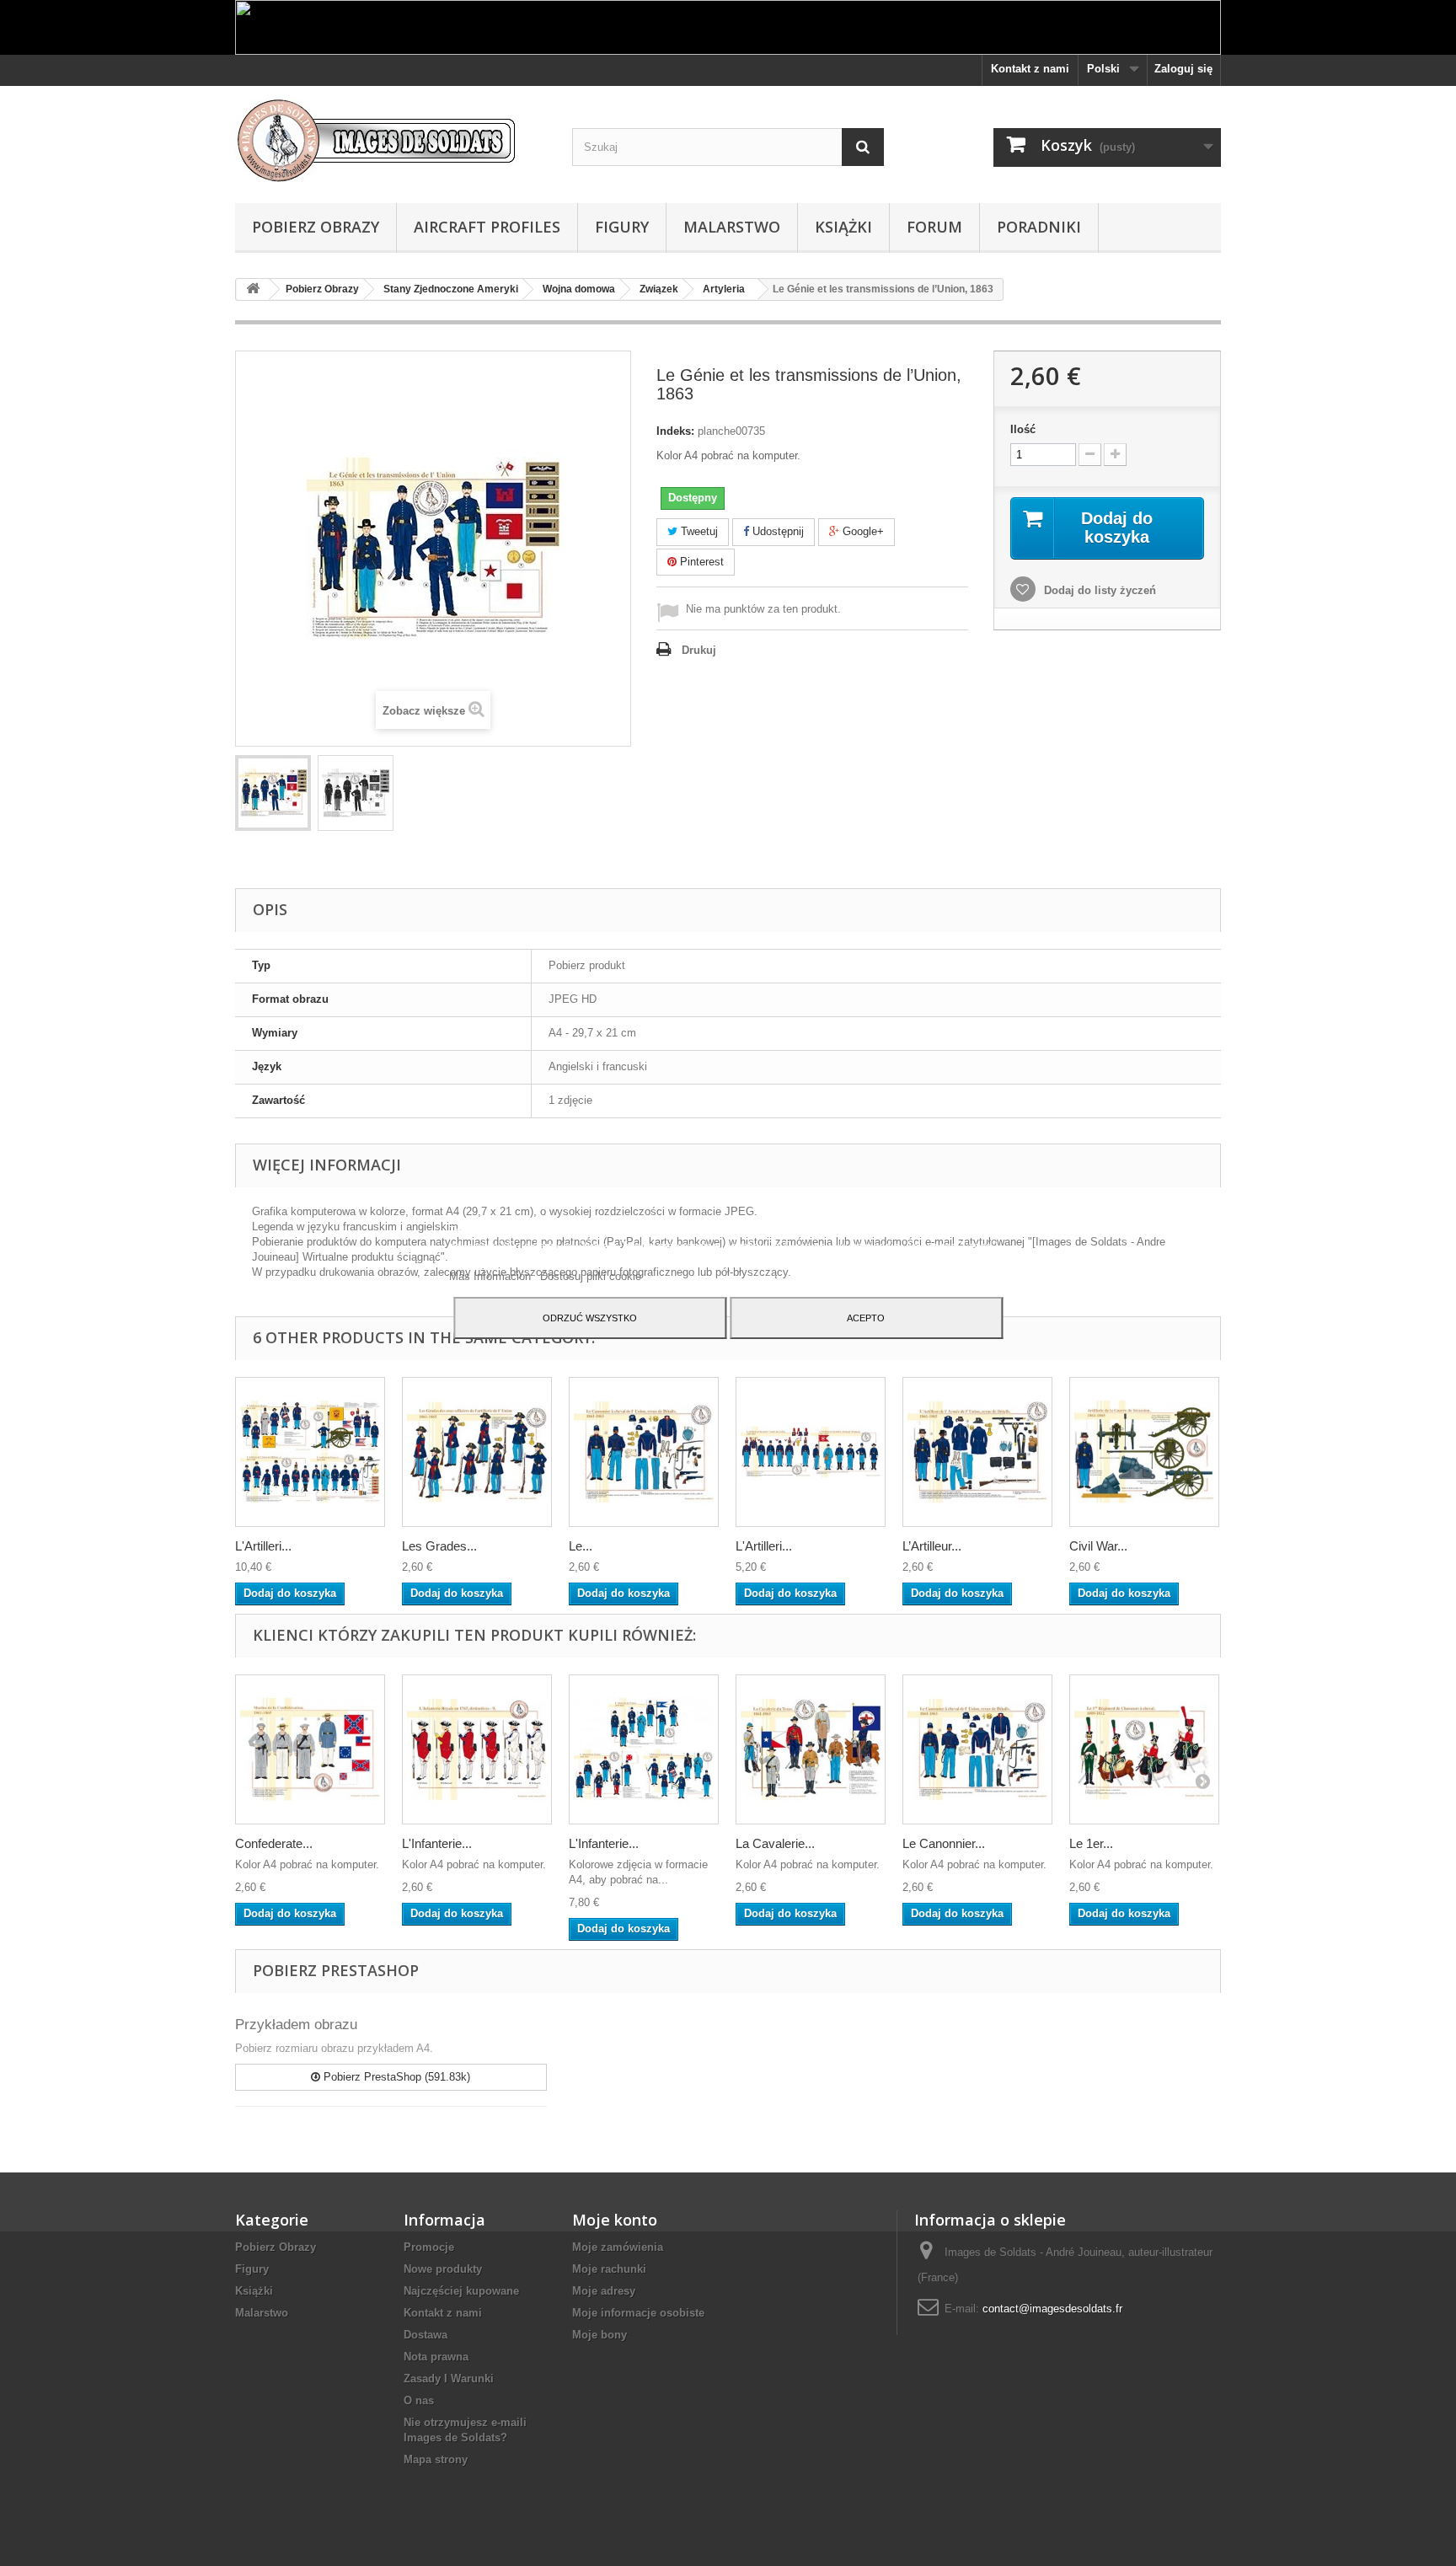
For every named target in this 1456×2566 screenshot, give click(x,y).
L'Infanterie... (437, 1843)
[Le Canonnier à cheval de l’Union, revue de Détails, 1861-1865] (644, 1452)
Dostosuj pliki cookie (591, 1276)
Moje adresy (604, 2291)
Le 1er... (1091, 1843)
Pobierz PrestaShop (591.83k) (395, 2077)
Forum (934, 227)
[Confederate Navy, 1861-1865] (310, 1749)
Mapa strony (436, 2459)
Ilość (1023, 429)
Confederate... (274, 1843)
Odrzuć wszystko (590, 1318)
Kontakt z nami (1030, 69)
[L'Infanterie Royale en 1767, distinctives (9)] (477, 1749)
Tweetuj (698, 531)
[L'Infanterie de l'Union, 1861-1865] (644, 1749)
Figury (622, 227)
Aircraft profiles (487, 227)
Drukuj (699, 650)
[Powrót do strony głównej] (253, 289)
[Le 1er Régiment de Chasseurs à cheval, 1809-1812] (1144, 1749)
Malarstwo (732, 227)
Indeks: (675, 431)
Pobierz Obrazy (316, 227)
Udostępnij (776, 531)
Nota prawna (436, 2357)
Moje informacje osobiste (638, 2313)
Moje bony (600, 2335)
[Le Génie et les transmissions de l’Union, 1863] (273, 793)
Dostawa (426, 2335)
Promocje (429, 2247)
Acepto (866, 1318)
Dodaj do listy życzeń (1098, 590)
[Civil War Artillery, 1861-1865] (1144, 1452)
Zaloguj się (1183, 69)
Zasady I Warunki (449, 2379)
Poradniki (1039, 227)
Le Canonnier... (944, 1843)
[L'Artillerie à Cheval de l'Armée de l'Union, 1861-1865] (811, 1452)
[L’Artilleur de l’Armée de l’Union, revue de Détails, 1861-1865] (977, 1452)
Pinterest (700, 562)
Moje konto (615, 2220)
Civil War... (1098, 1546)
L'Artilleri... (263, 1546)
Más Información (492, 1276)
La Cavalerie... (775, 1843)
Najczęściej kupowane (461, 2291)
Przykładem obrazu (296, 2025)
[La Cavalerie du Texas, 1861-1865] (811, 1749)
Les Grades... (439, 1546)
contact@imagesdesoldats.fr (1052, 2309)
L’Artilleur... (932, 1546)
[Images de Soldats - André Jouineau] (391, 140)
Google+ (862, 531)
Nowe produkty (443, 2269)
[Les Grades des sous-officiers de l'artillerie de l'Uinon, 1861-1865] (477, 1452)
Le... (581, 1546)
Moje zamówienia (618, 2247)
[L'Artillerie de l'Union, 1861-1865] (310, 1452)
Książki (843, 227)
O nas (419, 2400)
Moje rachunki (609, 2269)
